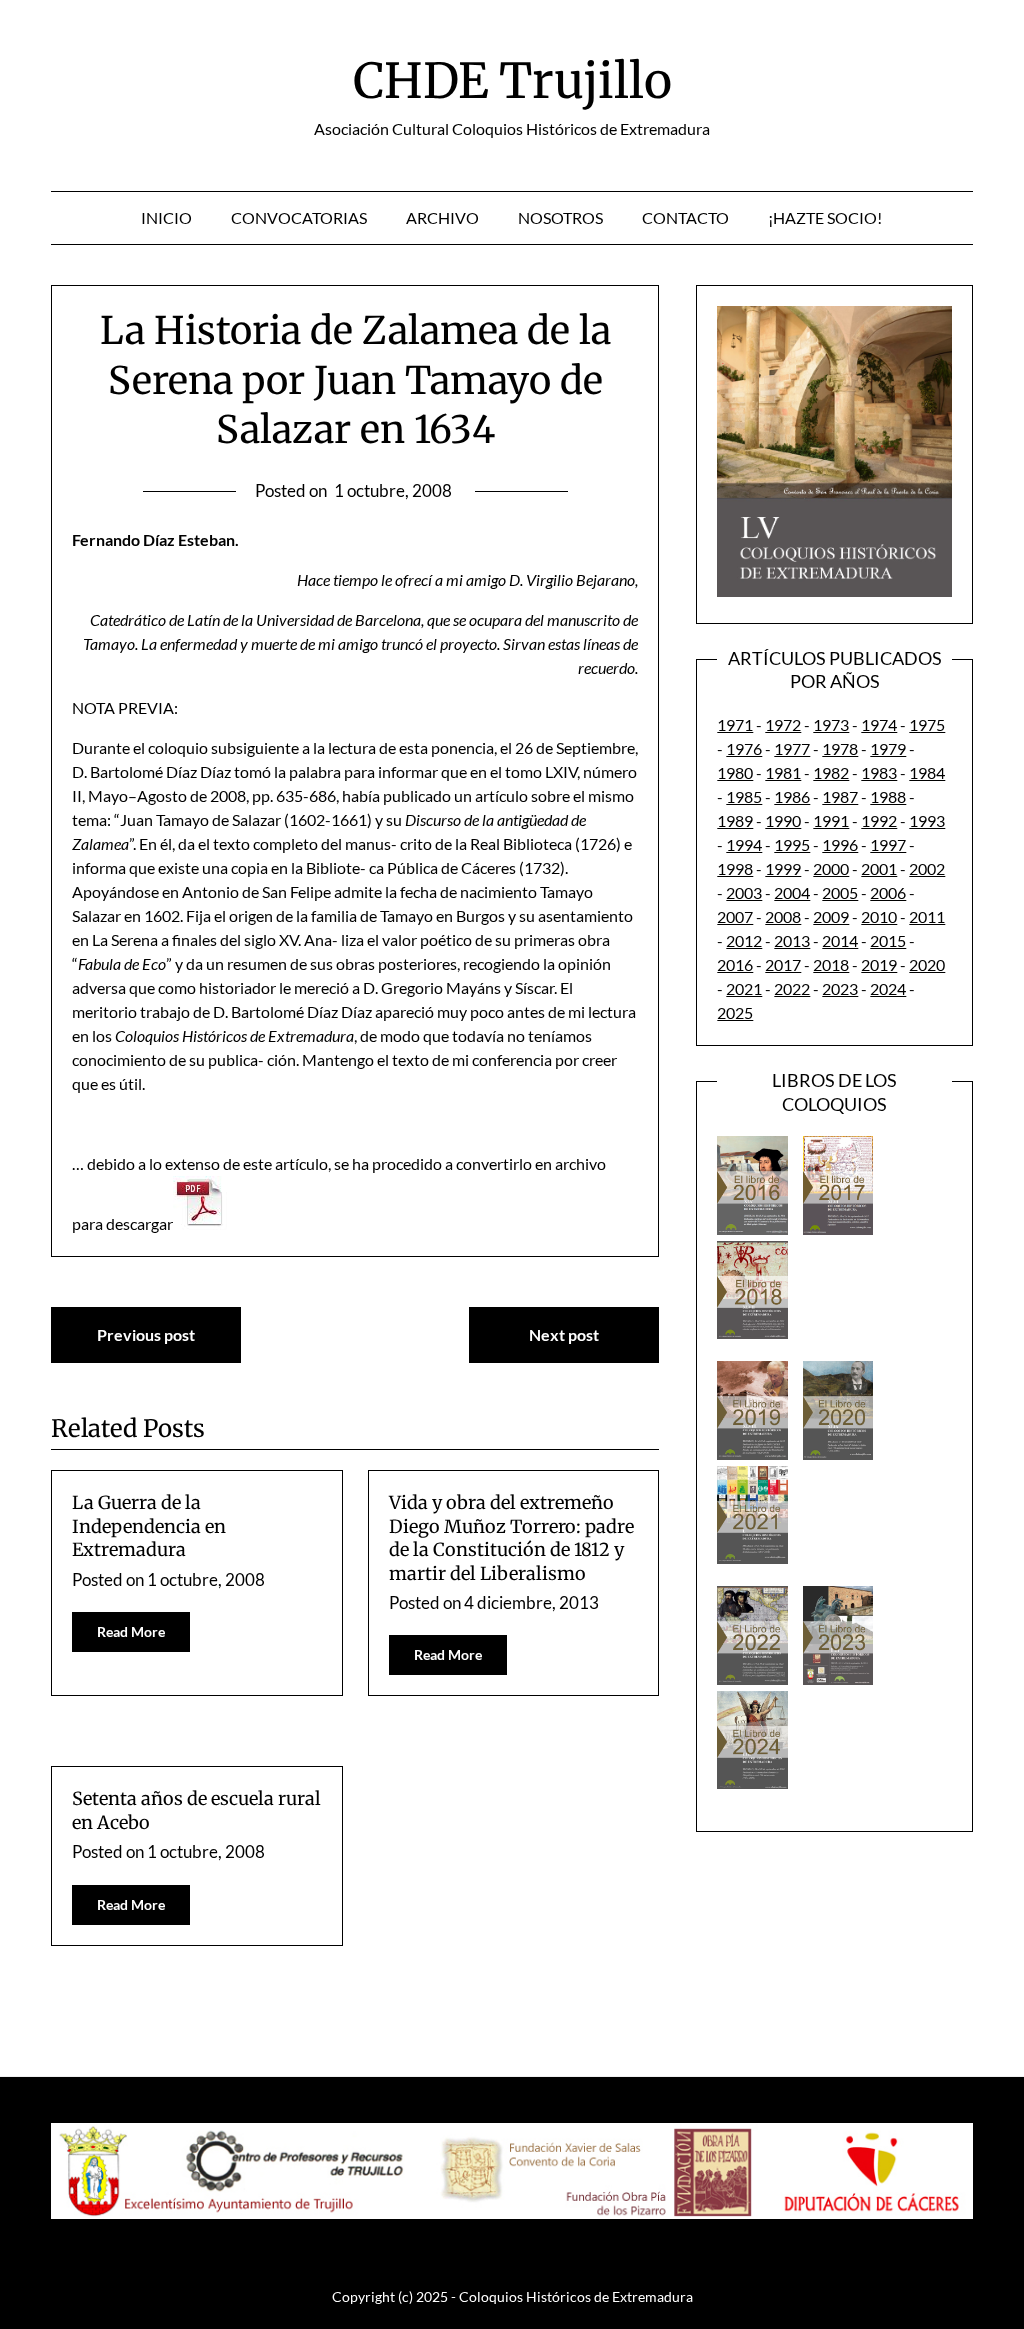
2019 (879, 964)
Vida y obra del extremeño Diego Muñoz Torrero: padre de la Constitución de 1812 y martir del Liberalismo (511, 1537)
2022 (792, 988)
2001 (879, 868)
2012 (744, 940)
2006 (888, 892)
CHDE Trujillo (512, 81)
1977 (792, 748)
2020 (927, 964)
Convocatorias (299, 217)
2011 (927, 916)
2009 (831, 916)
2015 (888, 940)
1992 (879, 820)
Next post (564, 1334)
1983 (879, 772)
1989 (735, 820)
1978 (840, 748)
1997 (888, 844)
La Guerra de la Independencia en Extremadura (149, 1526)
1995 (792, 844)
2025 (735, 1012)
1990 (783, 820)
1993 (927, 820)
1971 (735, 724)
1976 (744, 748)
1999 (783, 868)
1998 (735, 868)
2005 (840, 892)
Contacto (685, 217)
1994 (744, 844)
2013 (792, 940)
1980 (735, 772)
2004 (792, 892)
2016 (735, 964)
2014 (840, 940)
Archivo (442, 217)
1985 (744, 796)
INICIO (166, 217)
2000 (831, 868)
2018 (831, 964)
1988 (888, 796)
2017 (783, 964)
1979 (888, 748)
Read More (131, 1631)
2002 (927, 868)
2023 (840, 988)
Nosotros (560, 217)
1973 (831, 724)
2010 (879, 916)
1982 (831, 772)
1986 (792, 796)
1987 (840, 796)
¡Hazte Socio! (825, 217)
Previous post (146, 1334)
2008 (783, 916)
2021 (744, 988)
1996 (840, 844)
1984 (927, 772)
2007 (735, 916)
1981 (783, 772)
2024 (888, 988)
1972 (783, 724)
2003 (744, 892)
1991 (831, 820)
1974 (879, 724)
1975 (927, 724)
